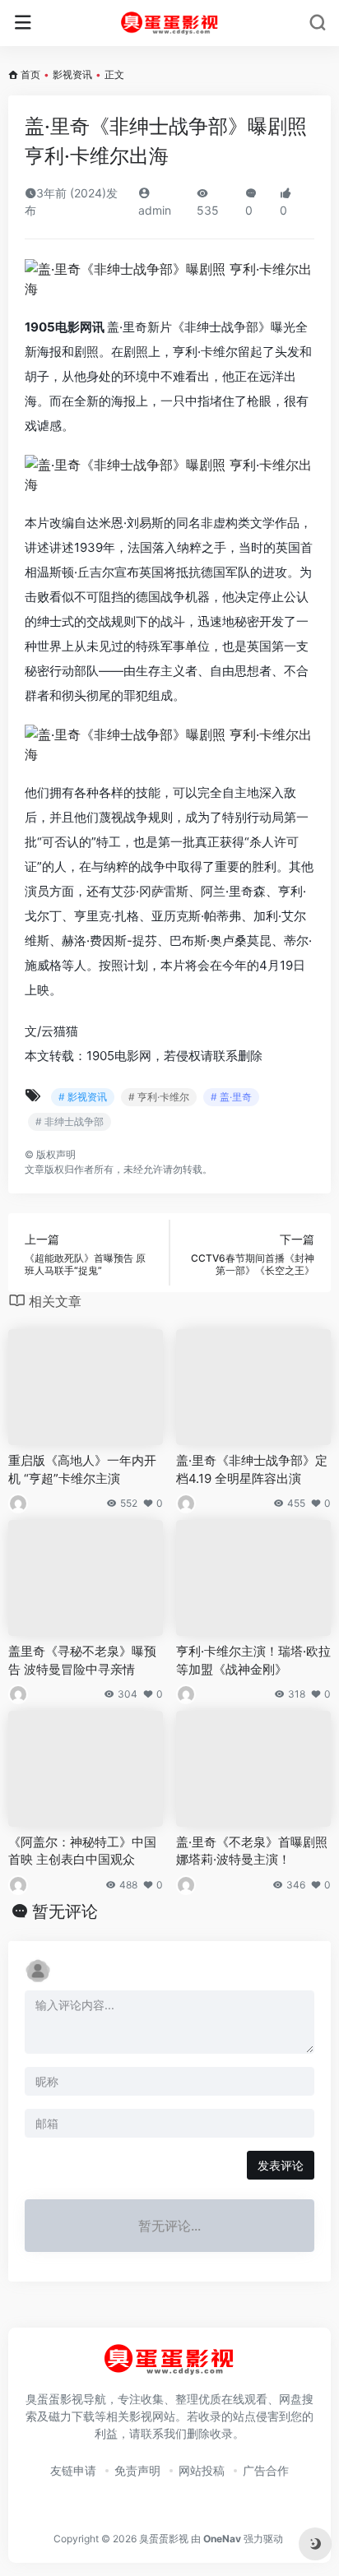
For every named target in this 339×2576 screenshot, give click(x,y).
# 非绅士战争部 (70, 1121)
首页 (30, 74)
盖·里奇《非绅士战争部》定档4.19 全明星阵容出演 (252, 1469)
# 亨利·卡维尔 (159, 1097)
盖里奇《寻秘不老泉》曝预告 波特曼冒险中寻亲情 (82, 1660)
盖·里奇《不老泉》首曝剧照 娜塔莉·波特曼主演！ (252, 1851)
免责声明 (137, 2470)
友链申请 (73, 2470)
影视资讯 (72, 74)
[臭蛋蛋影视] (170, 23)
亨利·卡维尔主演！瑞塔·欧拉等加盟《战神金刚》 (253, 1660)
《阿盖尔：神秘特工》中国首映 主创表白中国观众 (82, 1851)
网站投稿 (202, 2470)
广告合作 (266, 2470)
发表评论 (281, 2165)
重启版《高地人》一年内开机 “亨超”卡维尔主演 (82, 1469)
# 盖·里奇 (231, 1097)
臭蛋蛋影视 (164, 2539)
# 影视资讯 (83, 1097)
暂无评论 (65, 1911)
